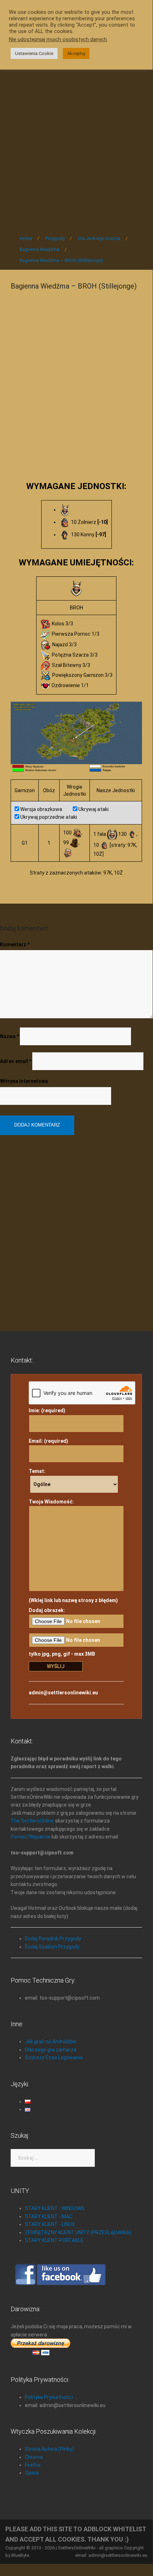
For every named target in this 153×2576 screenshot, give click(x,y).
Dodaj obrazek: (47, 1610)
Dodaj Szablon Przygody (52, 1947)
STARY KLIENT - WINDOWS (55, 2208)
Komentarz (15, 944)
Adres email (16, 1061)
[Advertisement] (76, 143)
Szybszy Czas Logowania (54, 2057)
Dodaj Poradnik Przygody (53, 1939)
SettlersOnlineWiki (77, 2548)
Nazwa (9, 1036)
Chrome (34, 2457)
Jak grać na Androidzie (51, 2041)
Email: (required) (48, 1441)
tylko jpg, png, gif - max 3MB (62, 1654)
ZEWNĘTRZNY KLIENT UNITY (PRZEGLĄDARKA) (78, 2232)
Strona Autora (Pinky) (49, 2449)
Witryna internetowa (24, 1081)
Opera (32, 2473)
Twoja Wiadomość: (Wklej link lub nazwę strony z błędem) (73, 1551)
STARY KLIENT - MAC (49, 2216)
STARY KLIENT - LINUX (50, 2224)
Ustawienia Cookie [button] (34, 53)
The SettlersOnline (32, 1821)
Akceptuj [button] (76, 53)
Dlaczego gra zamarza (51, 2050)
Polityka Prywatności (49, 2397)
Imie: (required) (47, 1410)
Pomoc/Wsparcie (31, 1837)
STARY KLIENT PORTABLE (54, 2240)
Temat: (37, 1471)
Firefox (33, 2465)
